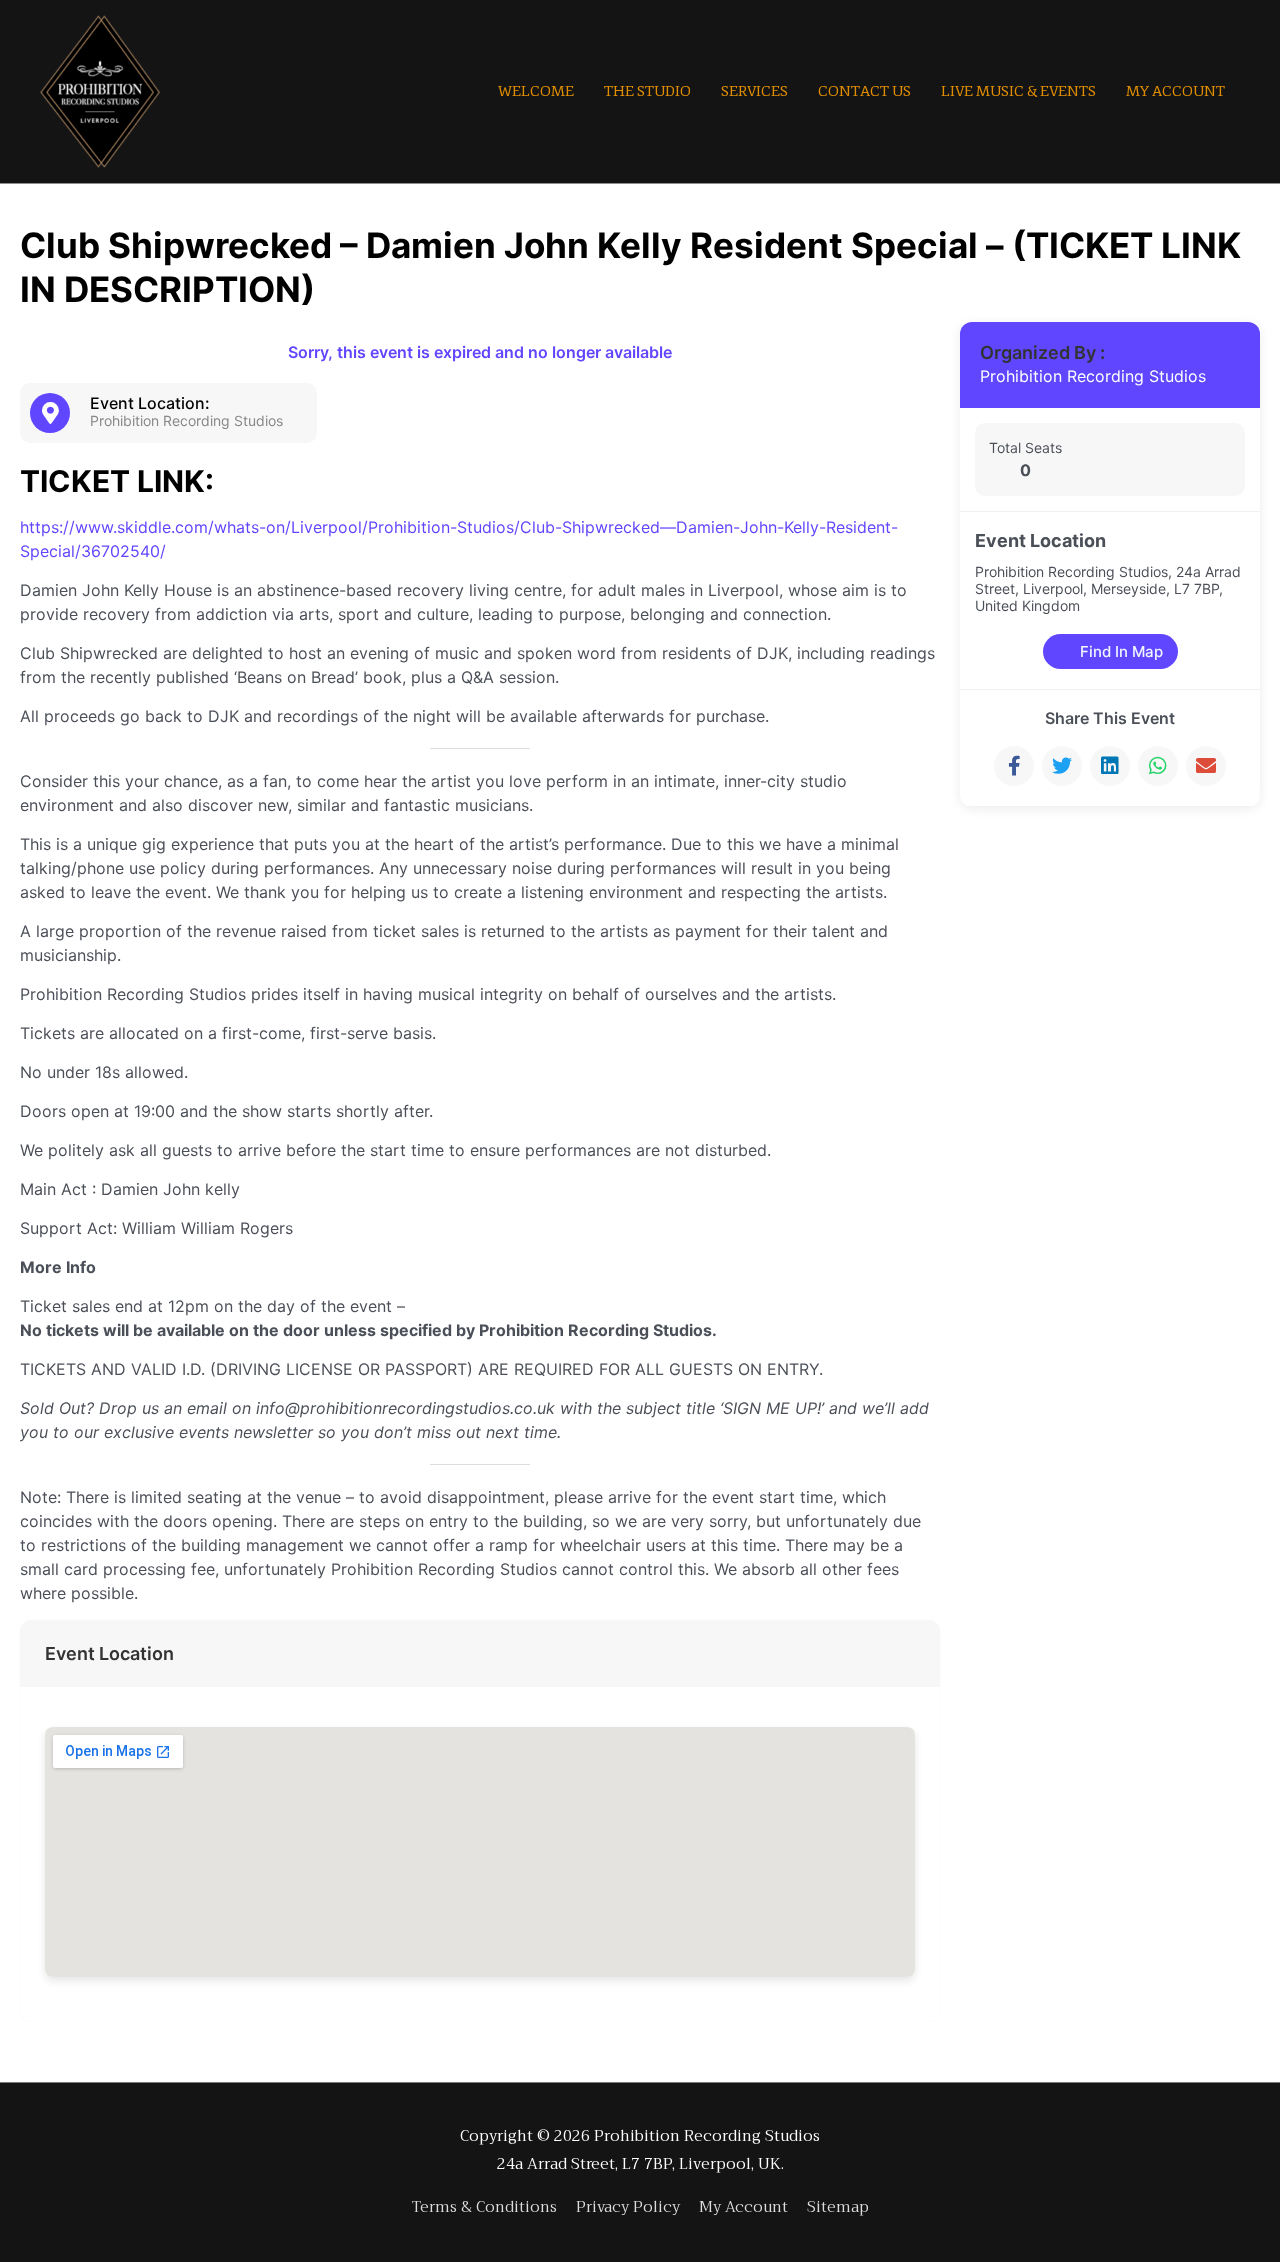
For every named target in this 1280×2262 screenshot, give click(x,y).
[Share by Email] (1206, 766)
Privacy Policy (628, 2207)
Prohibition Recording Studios (1093, 376)
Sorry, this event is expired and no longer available (480, 352)
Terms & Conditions (484, 2207)
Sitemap (838, 2207)
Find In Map (1121, 651)
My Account (743, 2207)
